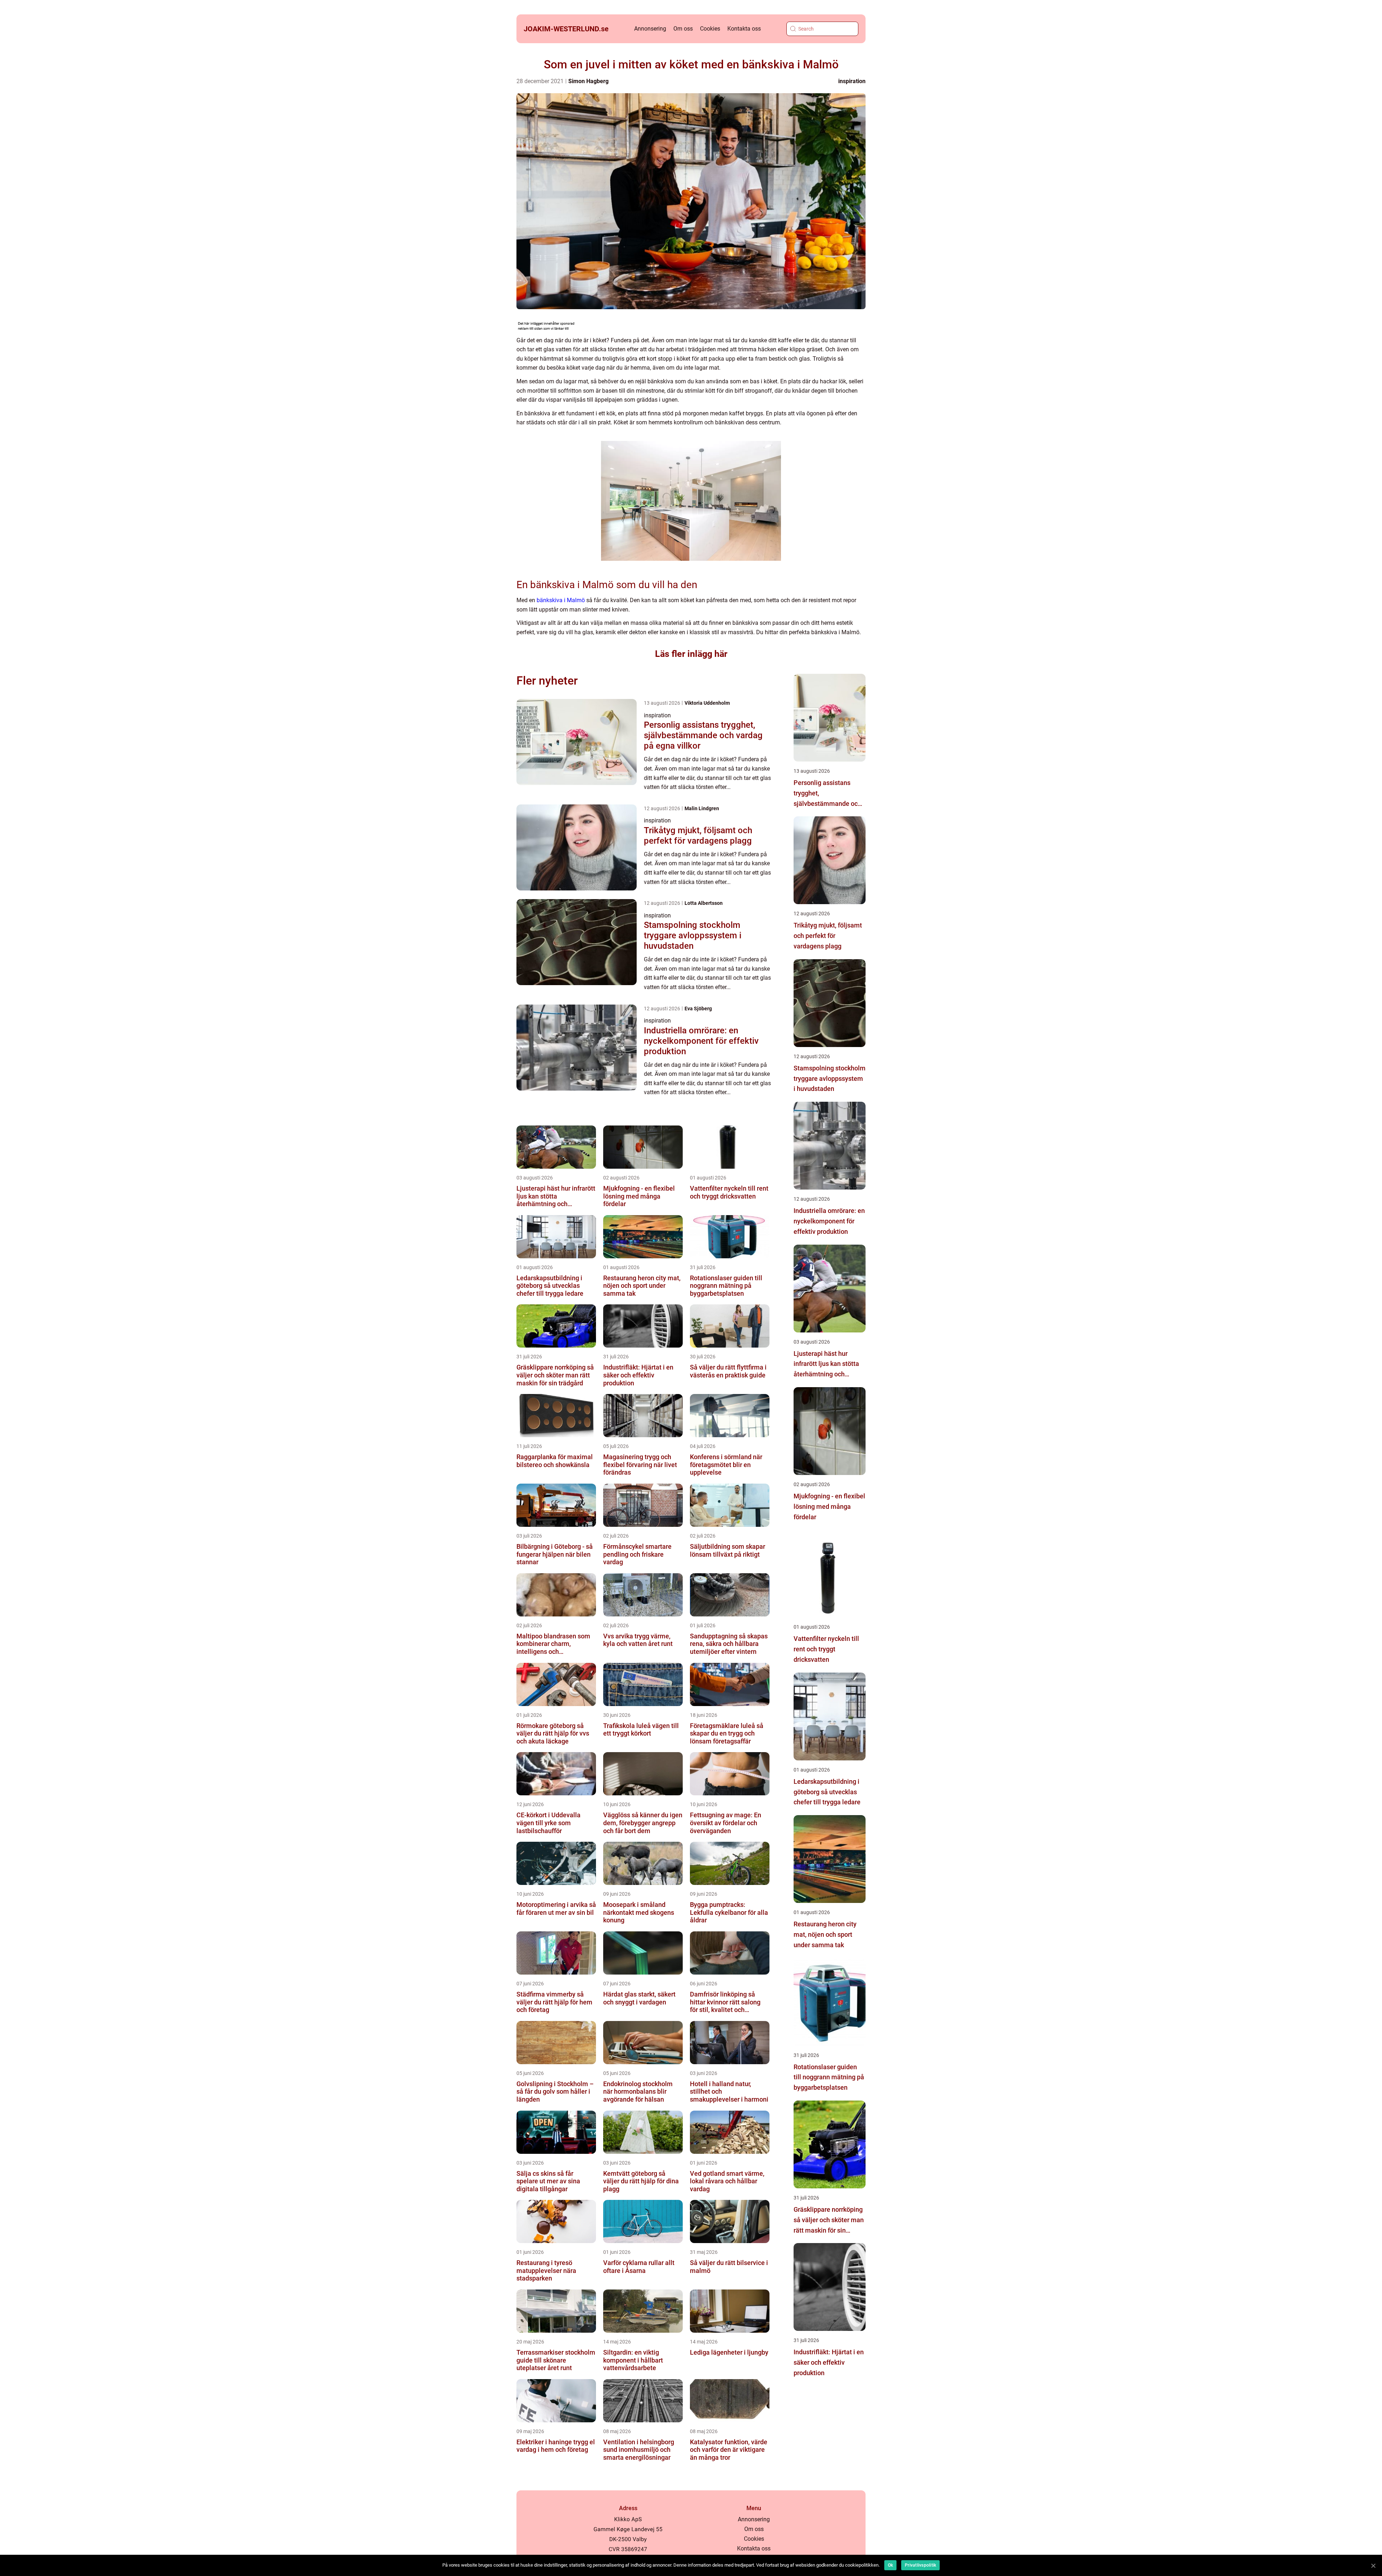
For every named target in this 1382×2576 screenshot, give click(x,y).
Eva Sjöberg (698, 1009)
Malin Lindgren (702, 808)
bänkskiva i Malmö (561, 600)
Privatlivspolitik (920, 2565)
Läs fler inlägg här (691, 654)
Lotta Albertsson (704, 903)
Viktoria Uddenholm (707, 703)
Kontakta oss (744, 29)
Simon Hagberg (588, 81)
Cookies (710, 29)
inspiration (852, 81)
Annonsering (650, 29)
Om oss (683, 29)
